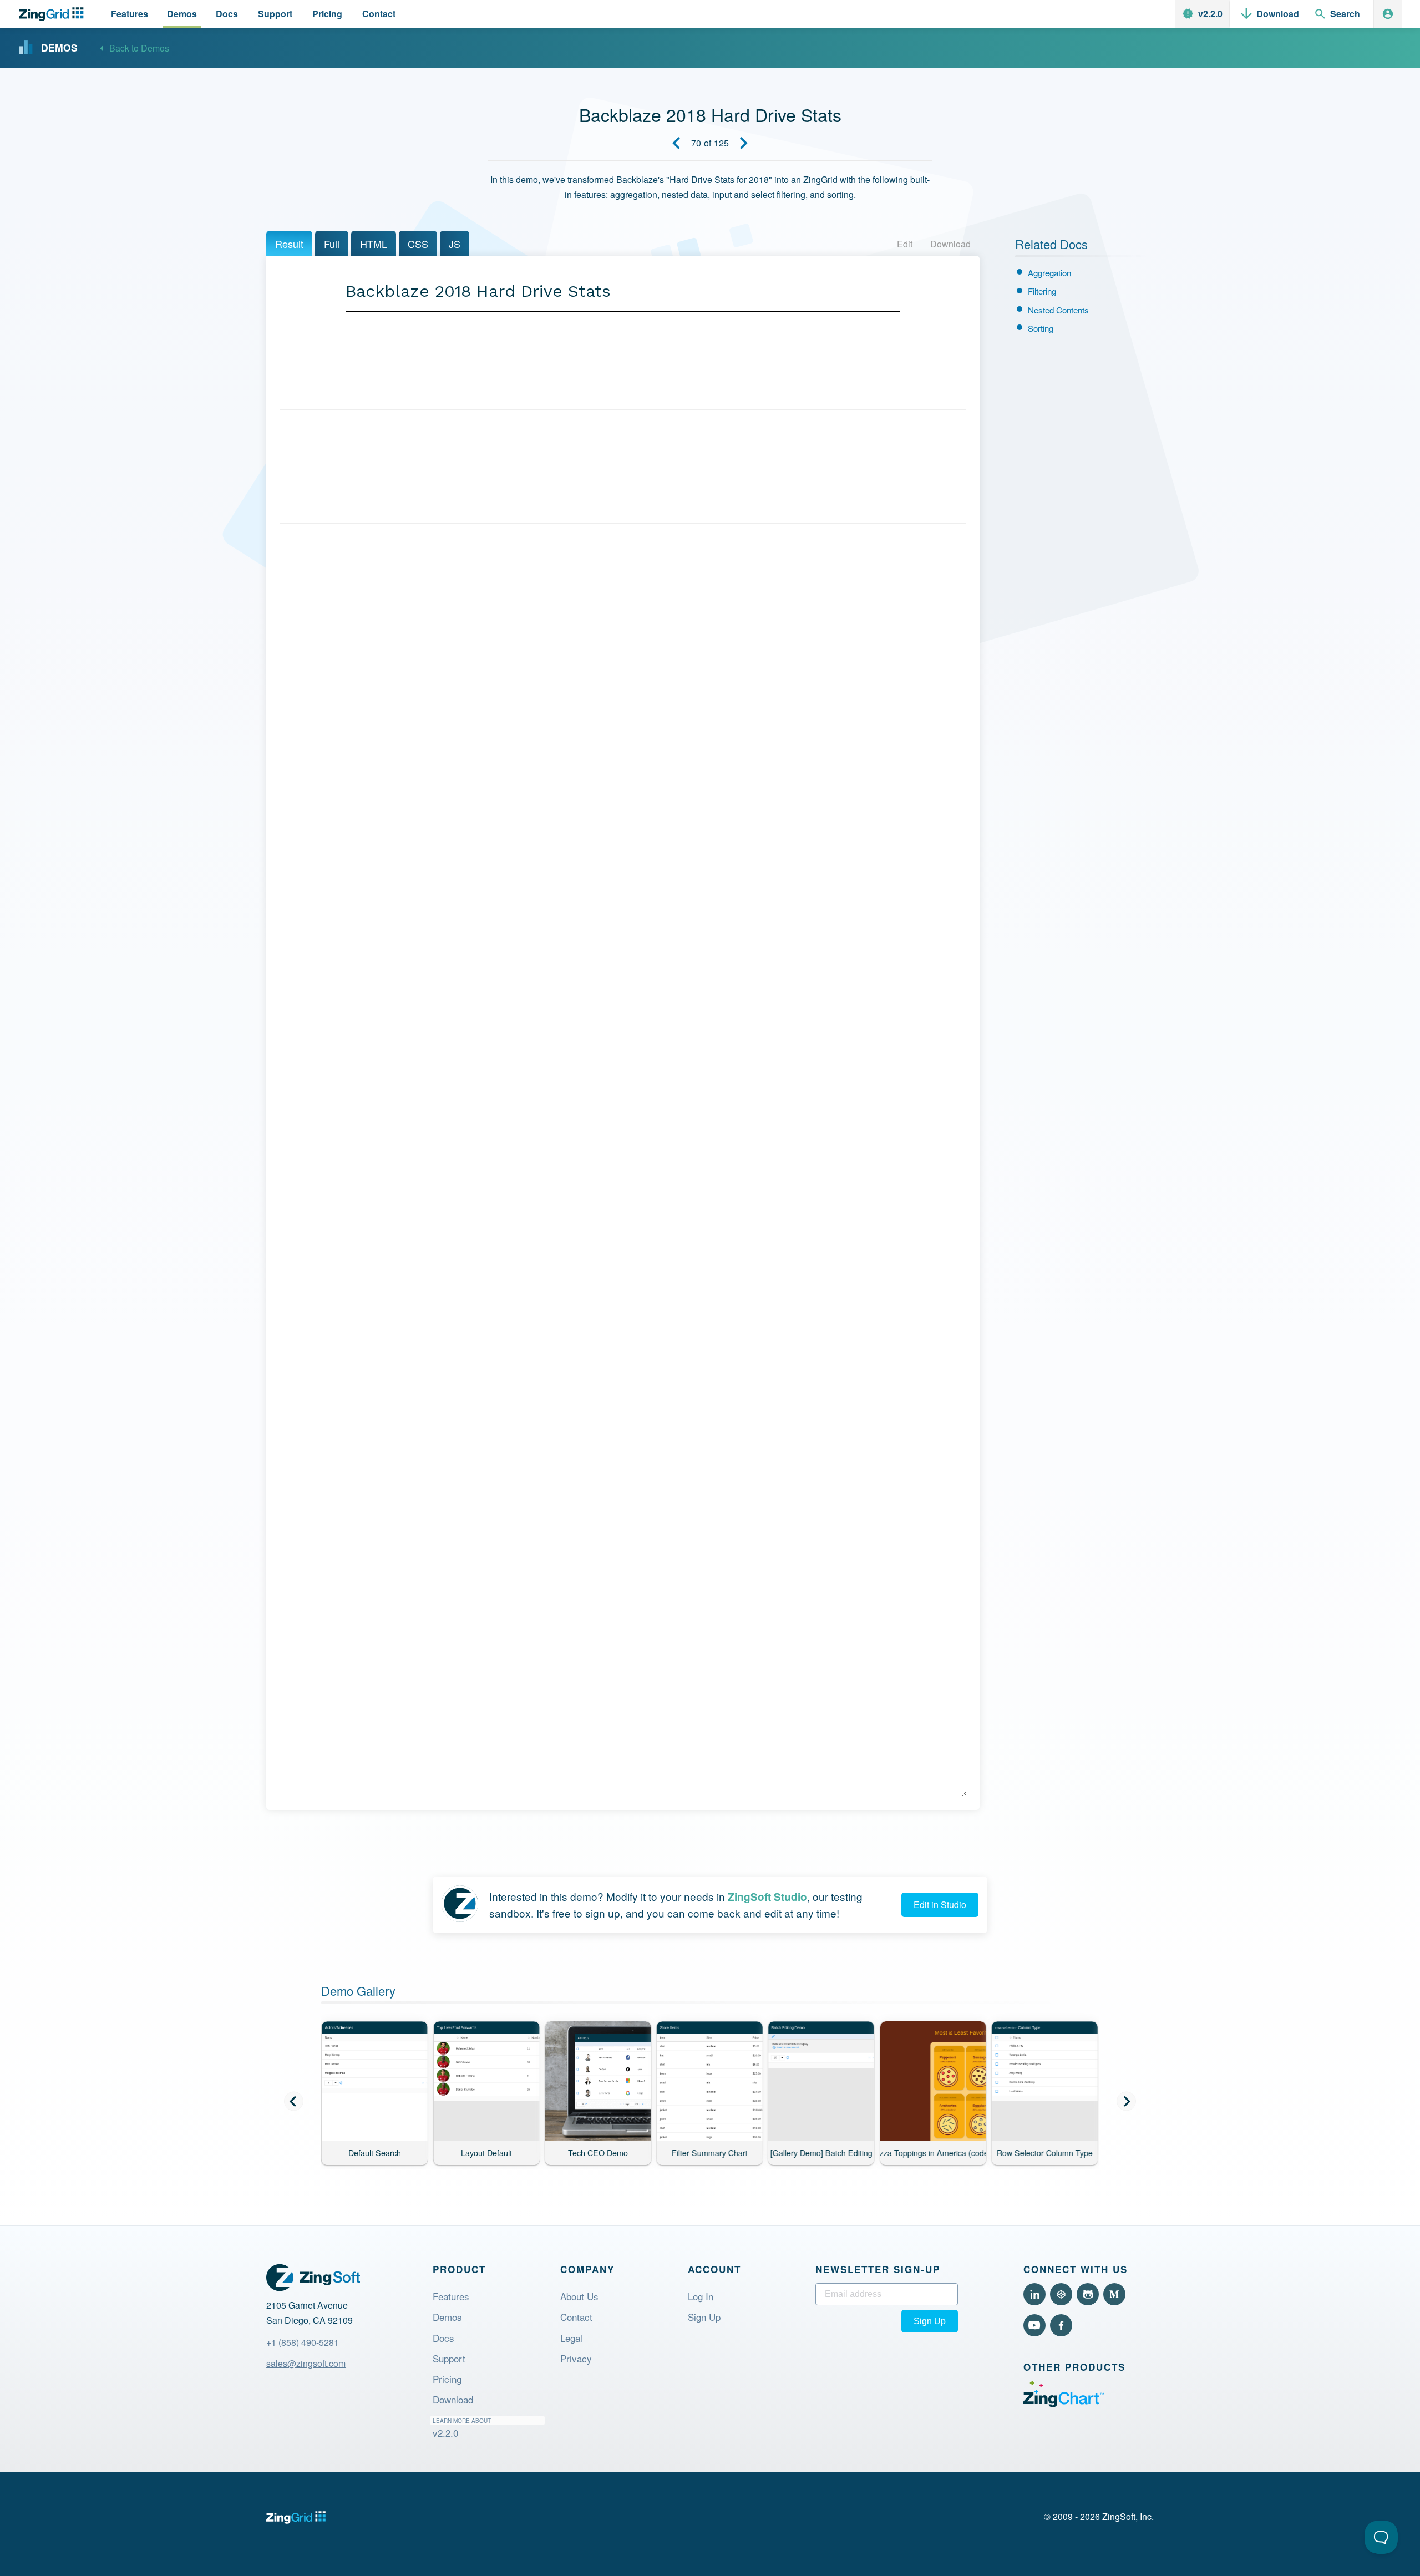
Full (332, 244)
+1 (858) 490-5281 (303, 2342)
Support (449, 2358)
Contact (576, 2317)
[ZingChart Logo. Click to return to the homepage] (54, 14)
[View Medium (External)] (1114, 2294)
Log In (701, 2296)
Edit (905, 244)
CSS (418, 244)
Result (289, 244)
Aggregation (1049, 273)
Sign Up (704, 2317)
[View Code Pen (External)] (1061, 2294)
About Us (579, 2296)
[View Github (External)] (1088, 2294)
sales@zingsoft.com (306, 2363)
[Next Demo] (744, 143)
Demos (447, 2317)
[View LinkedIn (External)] (1034, 2294)
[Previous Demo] (676, 143)
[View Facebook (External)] (1061, 2325)
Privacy (576, 2358)
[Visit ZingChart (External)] (1064, 2404)
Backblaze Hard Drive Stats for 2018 (548, 374)
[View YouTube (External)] (1034, 2325)
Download (950, 244)
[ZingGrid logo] (296, 2517)
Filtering (1042, 291)
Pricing (447, 2379)
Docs (443, 2338)
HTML (374, 244)
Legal (571, 2338)
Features (451, 2296)
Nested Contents (1058, 310)
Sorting (1041, 328)
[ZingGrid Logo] (313, 2278)
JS (455, 244)
